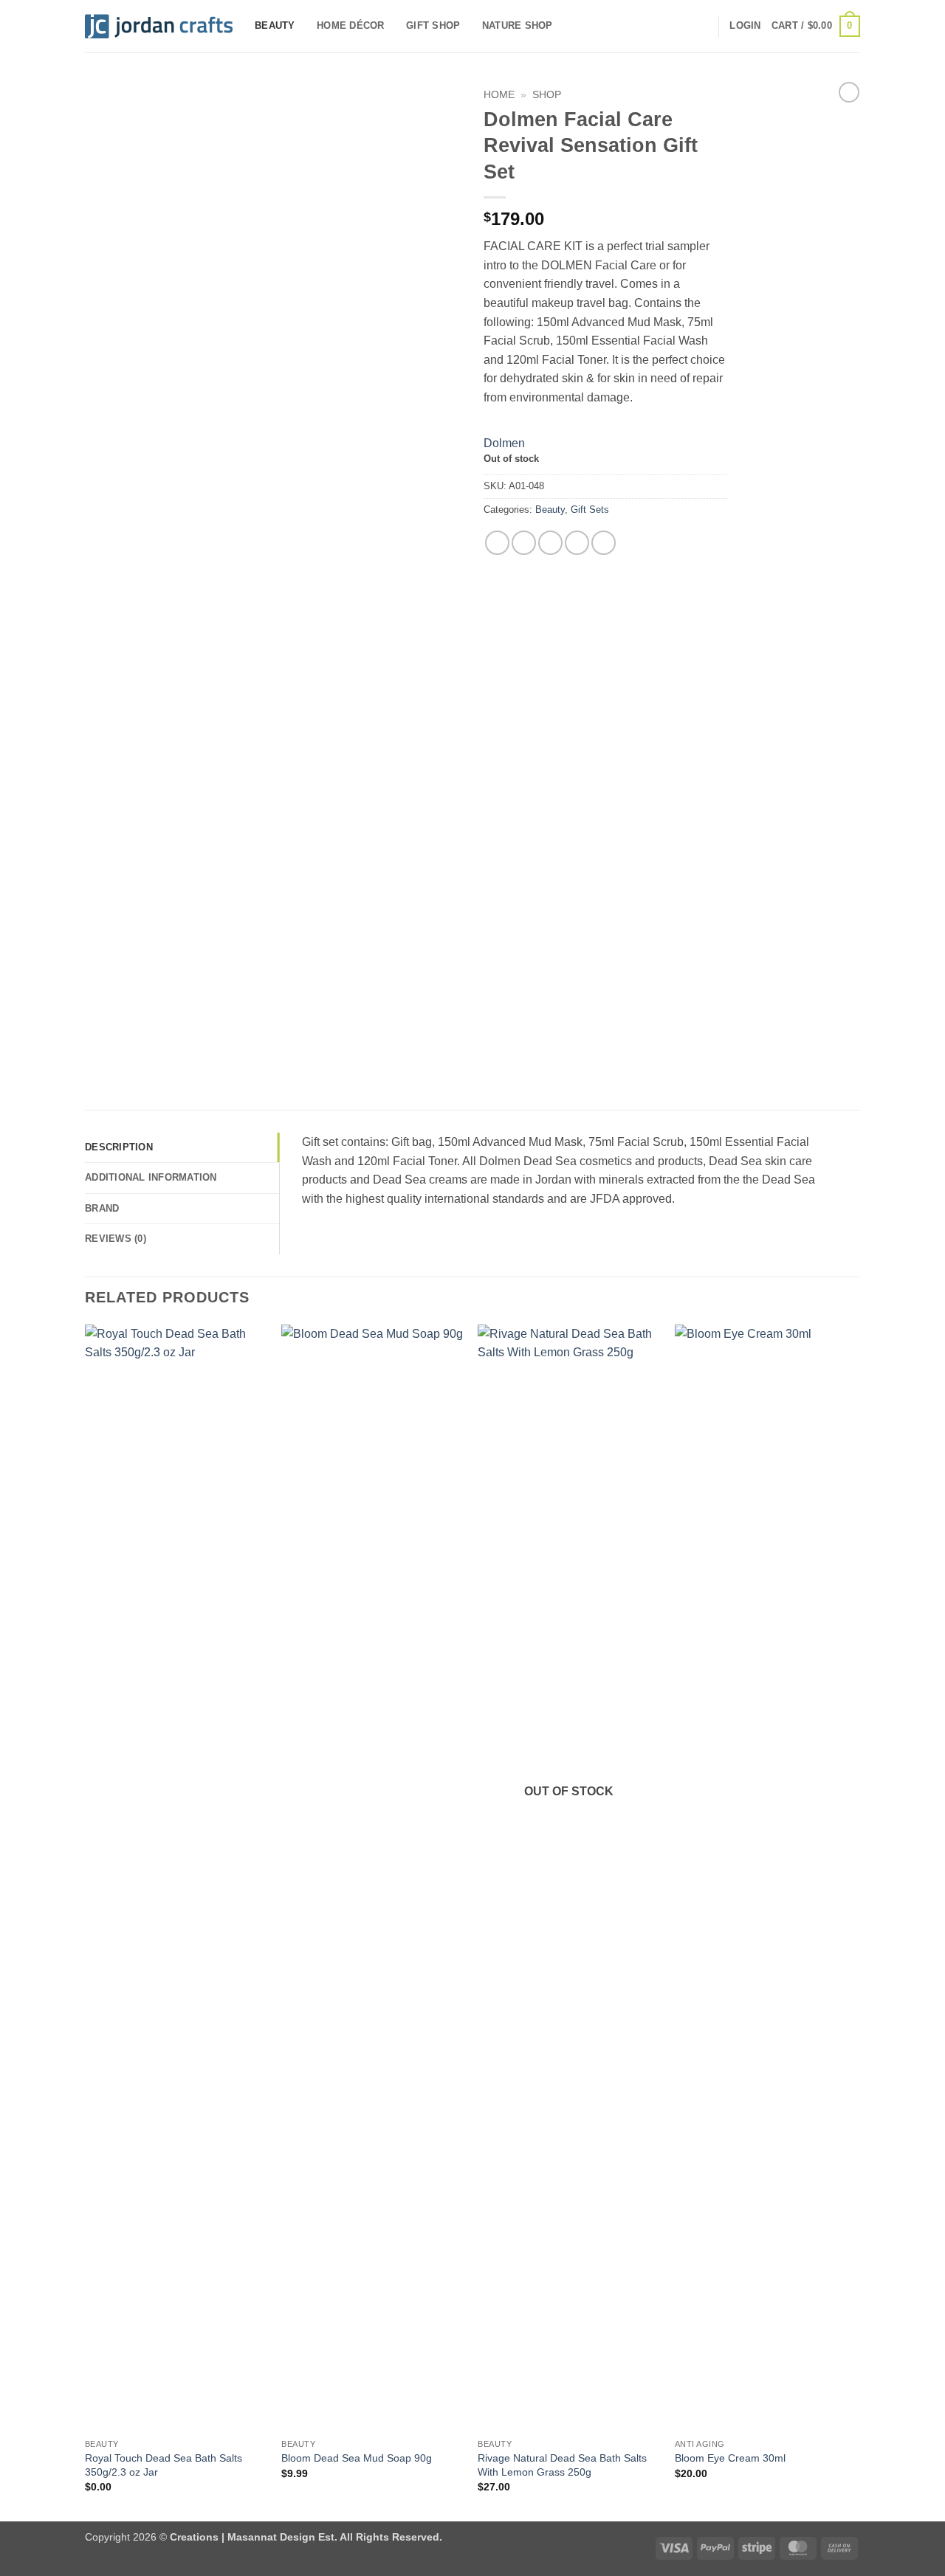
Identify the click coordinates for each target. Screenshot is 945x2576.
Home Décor (351, 25)
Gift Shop (433, 25)
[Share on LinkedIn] (604, 543)
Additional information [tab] (151, 1177)
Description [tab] (119, 1147)
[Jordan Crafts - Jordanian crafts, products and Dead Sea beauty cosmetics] (159, 27)
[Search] (702, 26)
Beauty (275, 25)
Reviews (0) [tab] (116, 1239)
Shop (547, 95)
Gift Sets (590, 510)
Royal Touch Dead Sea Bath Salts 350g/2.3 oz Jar (164, 2465)
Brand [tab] (102, 1208)
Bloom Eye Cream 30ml (730, 2458)
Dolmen (504, 443)
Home (499, 95)
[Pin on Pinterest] (577, 543)
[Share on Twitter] (524, 543)
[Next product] (849, 92)
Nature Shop (518, 25)
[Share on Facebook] (497, 543)
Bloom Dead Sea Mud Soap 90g (357, 2458)
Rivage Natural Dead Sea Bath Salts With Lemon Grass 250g (562, 2465)
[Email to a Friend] (550, 543)
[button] (745, 26)
